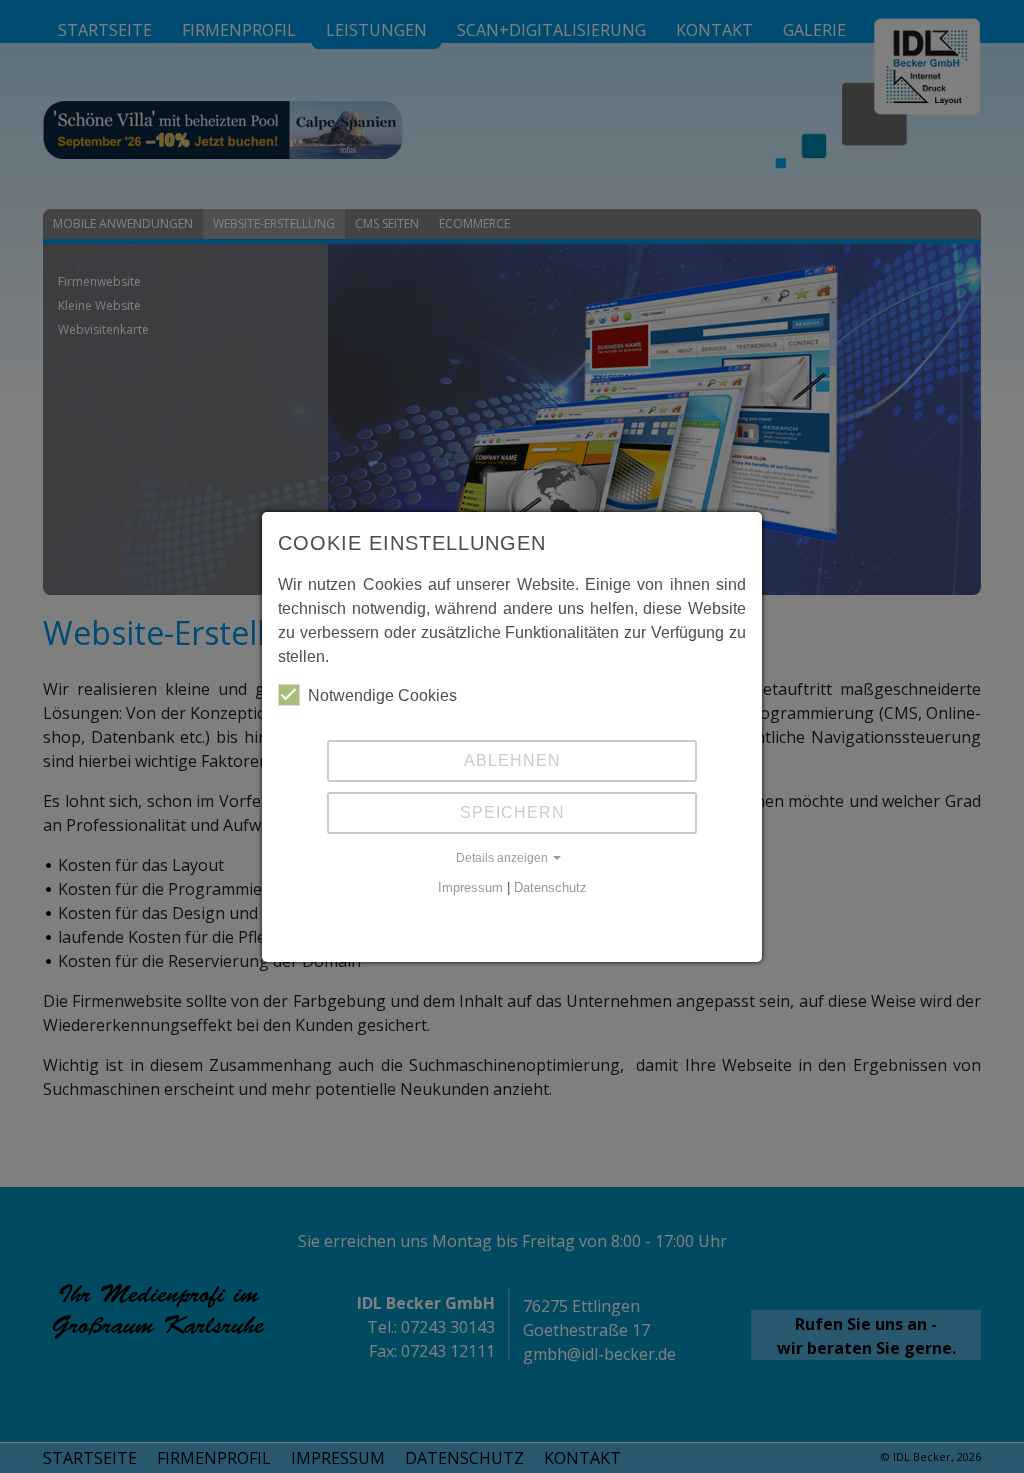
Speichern (512, 812)
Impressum (470, 887)
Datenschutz (550, 887)
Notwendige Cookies (382, 695)
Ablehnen (512, 760)
